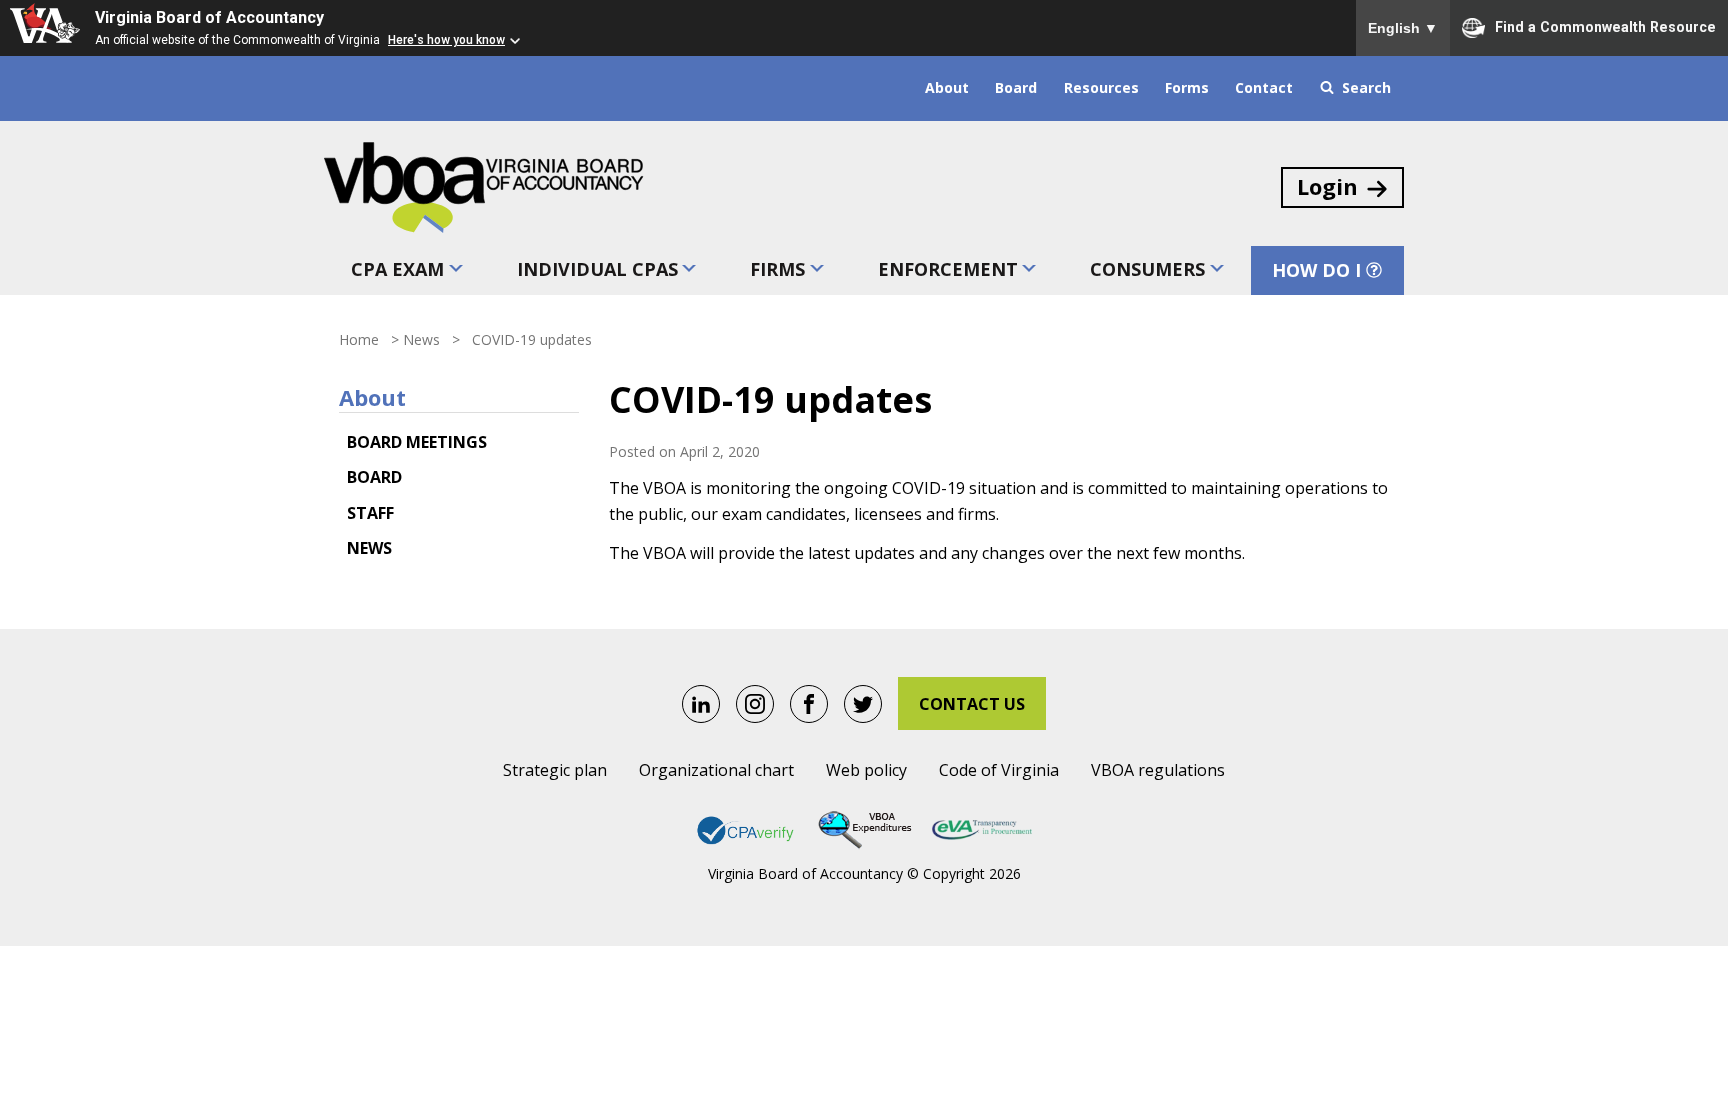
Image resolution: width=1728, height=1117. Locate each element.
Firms (777, 269)
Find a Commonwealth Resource (1605, 26)
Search (1366, 87)
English (1403, 28)
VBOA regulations (1158, 770)
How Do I (1316, 270)
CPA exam (397, 269)
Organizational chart (716, 770)
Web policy (866, 770)
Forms (1187, 87)
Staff (370, 513)
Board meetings (417, 442)
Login (1327, 186)
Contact (1264, 87)
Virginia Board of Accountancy (209, 17)
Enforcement (948, 269)
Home (359, 339)
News (421, 339)
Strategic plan (555, 770)
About (947, 87)
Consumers (1147, 269)
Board (1016, 87)
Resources (1101, 87)
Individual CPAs (597, 269)
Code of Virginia (999, 770)
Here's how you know (446, 40)
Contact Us (972, 704)
